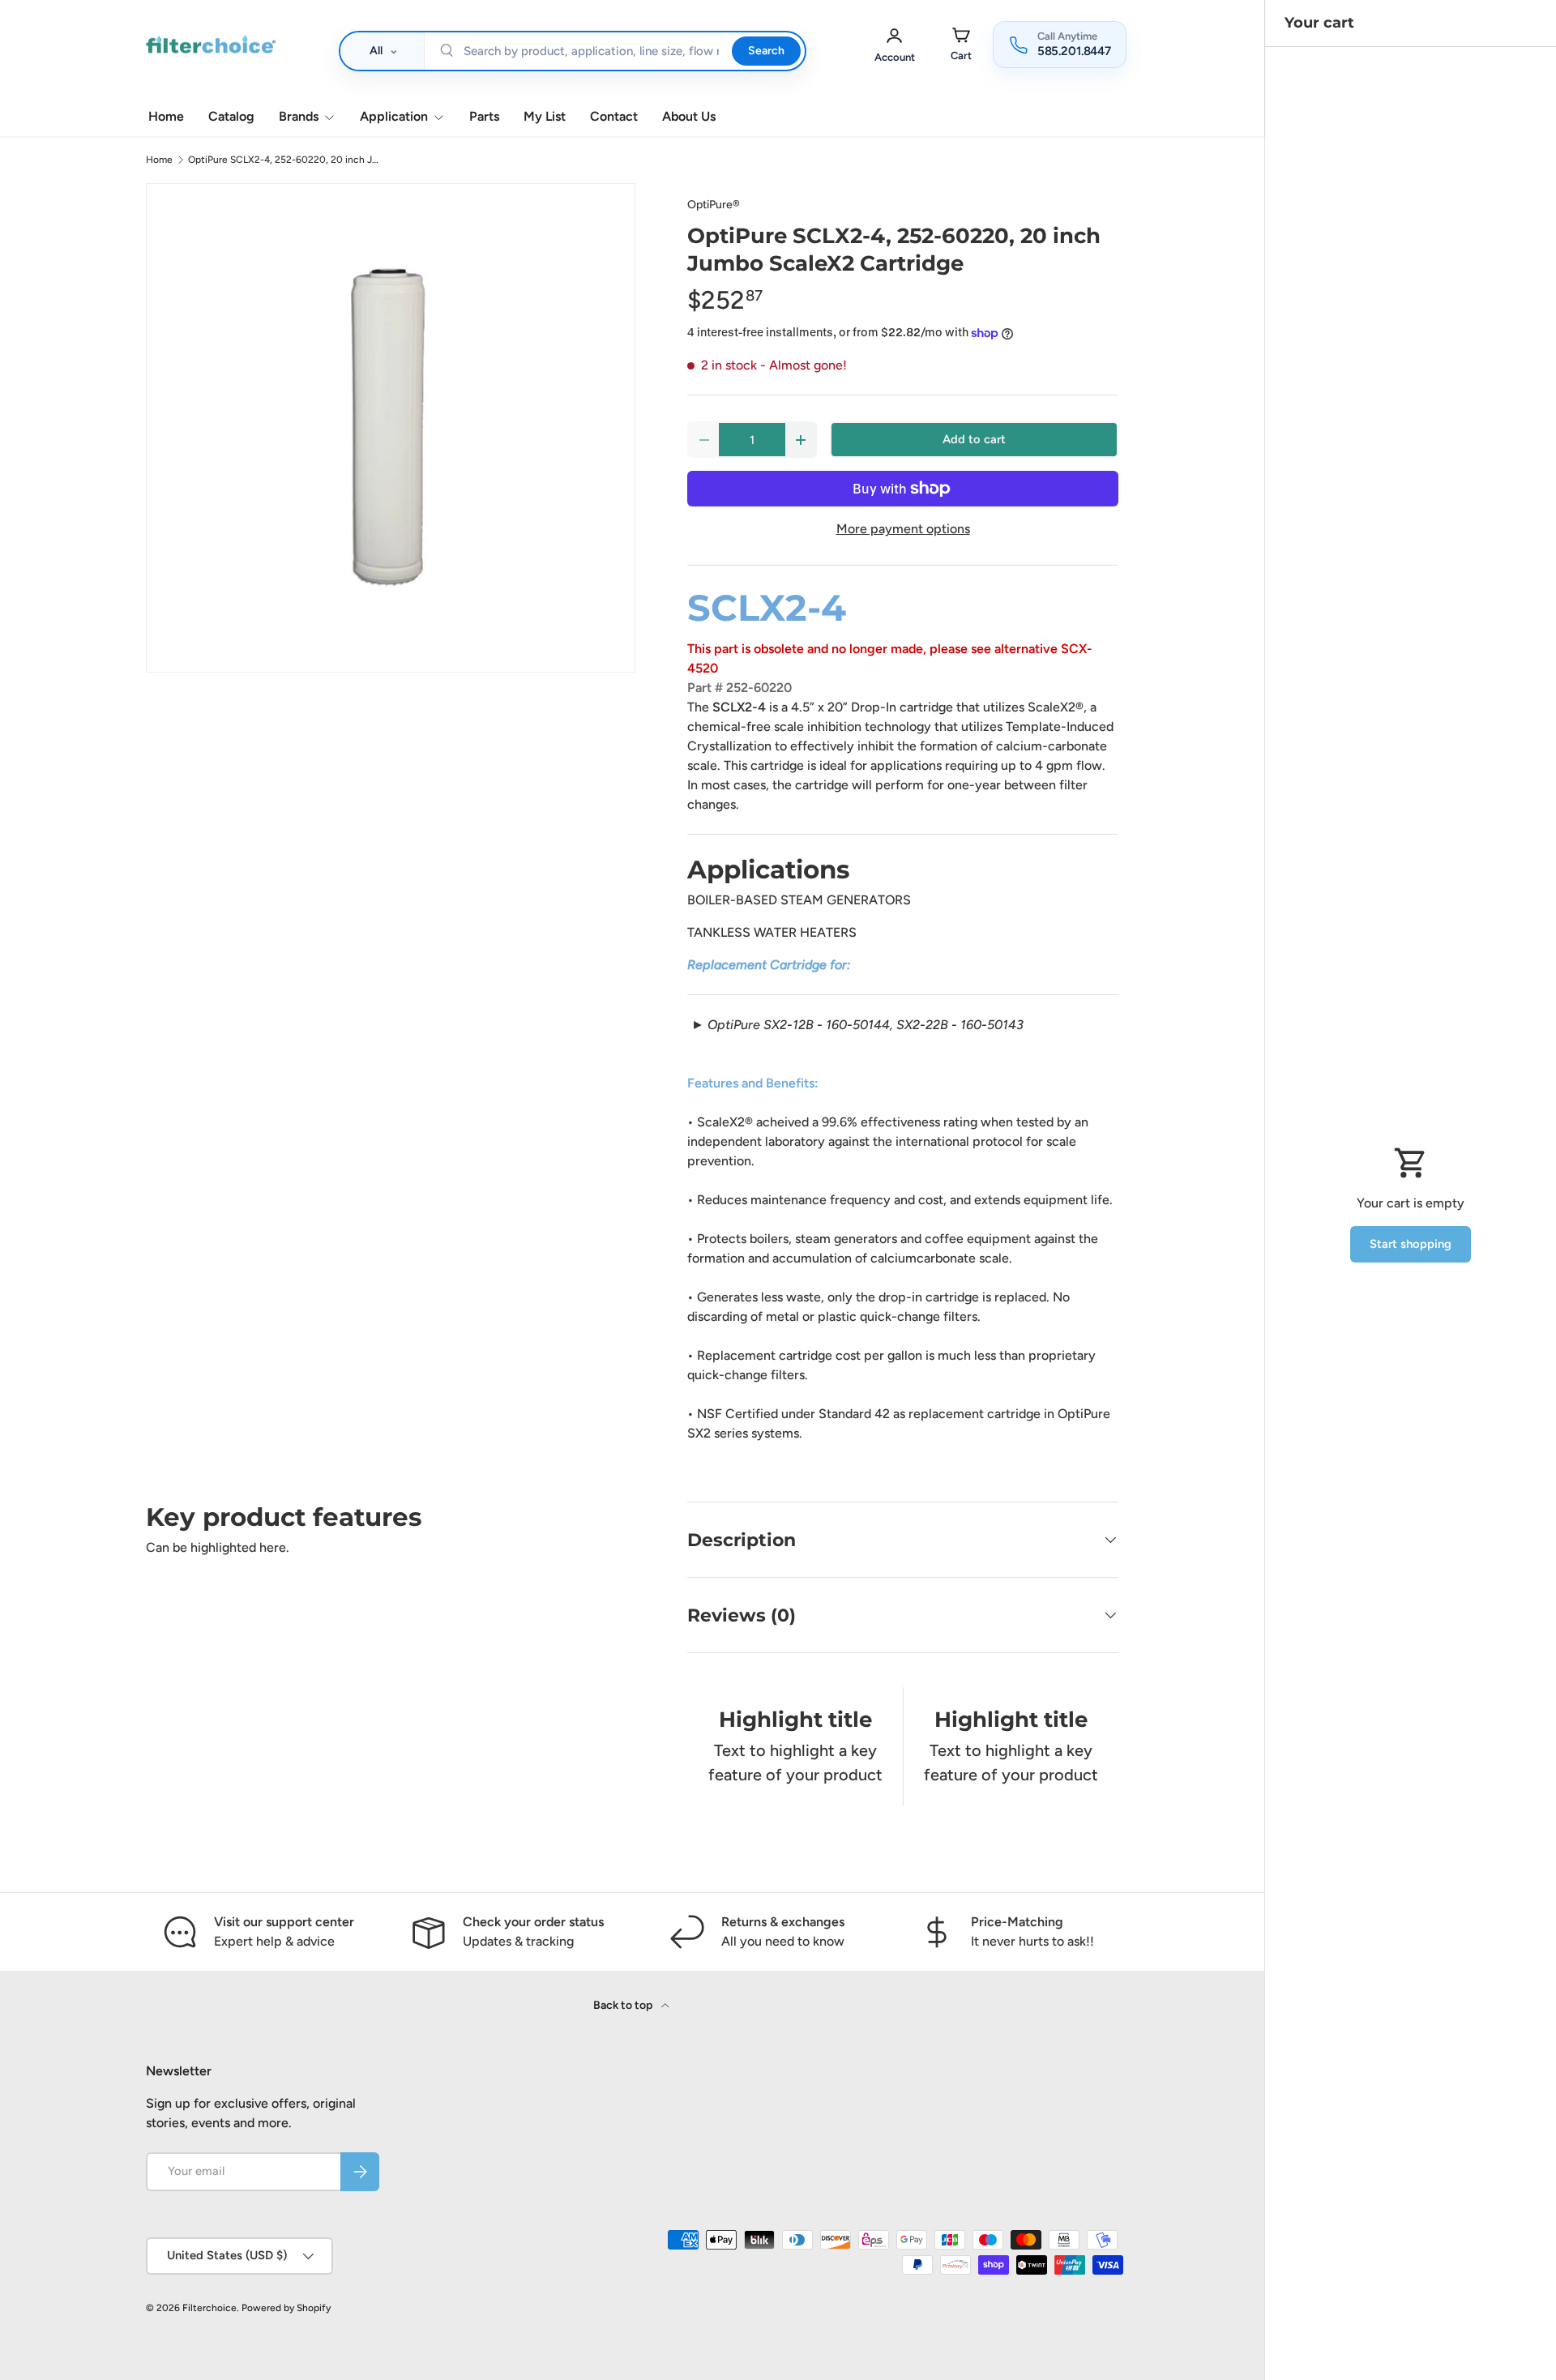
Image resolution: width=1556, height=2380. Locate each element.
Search (766, 51)
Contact (614, 116)
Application (394, 116)
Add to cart (974, 439)
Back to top (624, 2005)
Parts (484, 116)
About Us (689, 116)
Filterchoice (209, 2308)
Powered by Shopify (286, 2308)
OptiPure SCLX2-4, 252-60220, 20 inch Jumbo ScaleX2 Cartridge (285, 160)
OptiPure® (714, 205)
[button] (961, 44)
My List (545, 116)
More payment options (903, 529)
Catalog (231, 116)
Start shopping (1411, 1244)
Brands (299, 116)
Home (166, 116)
